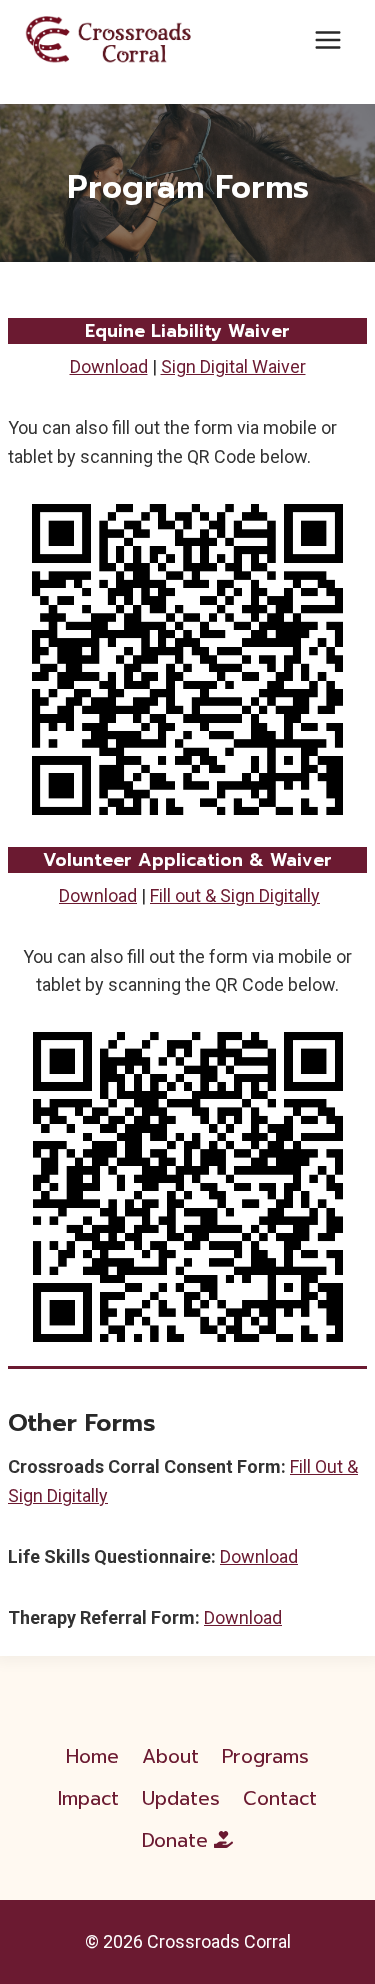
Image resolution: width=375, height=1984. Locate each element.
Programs (265, 1756)
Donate (175, 1840)
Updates (181, 1798)
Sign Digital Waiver (233, 366)
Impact (88, 1798)
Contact (280, 1798)
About (170, 1756)
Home (92, 1756)
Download (109, 366)
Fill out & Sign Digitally (235, 895)
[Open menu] (327, 39)
